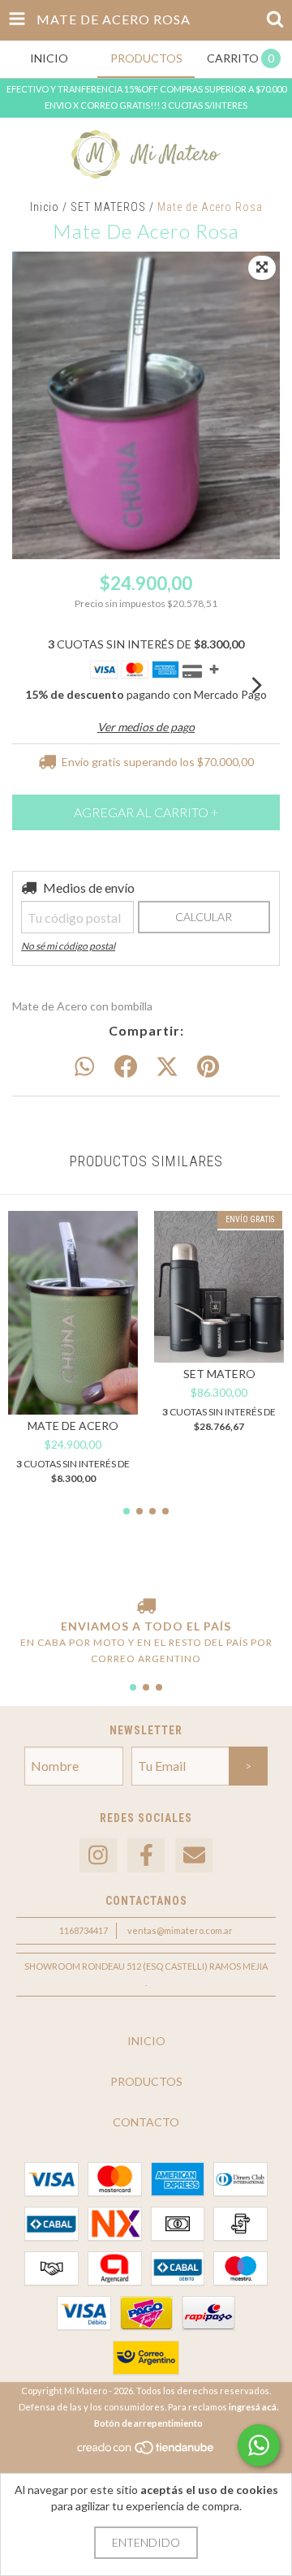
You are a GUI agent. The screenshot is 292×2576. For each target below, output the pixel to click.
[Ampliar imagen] (262, 268)
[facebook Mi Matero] (146, 1856)
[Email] (194, 1856)
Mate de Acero (73, 1426)
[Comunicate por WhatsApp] (259, 2445)
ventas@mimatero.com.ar (180, 1930)
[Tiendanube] (146, 2452)
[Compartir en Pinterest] (208, 1067)
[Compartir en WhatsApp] (84, 1067)
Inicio (45, 207)
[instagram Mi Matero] (98, 1856)
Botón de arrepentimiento (148, 2423)
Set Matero (219, 1374)
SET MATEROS (108, 207)
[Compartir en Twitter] (167, 1067)
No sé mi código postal (68, 946)
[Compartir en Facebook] (126, 1067)
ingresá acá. (253, 2407)
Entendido (146, 2542)
